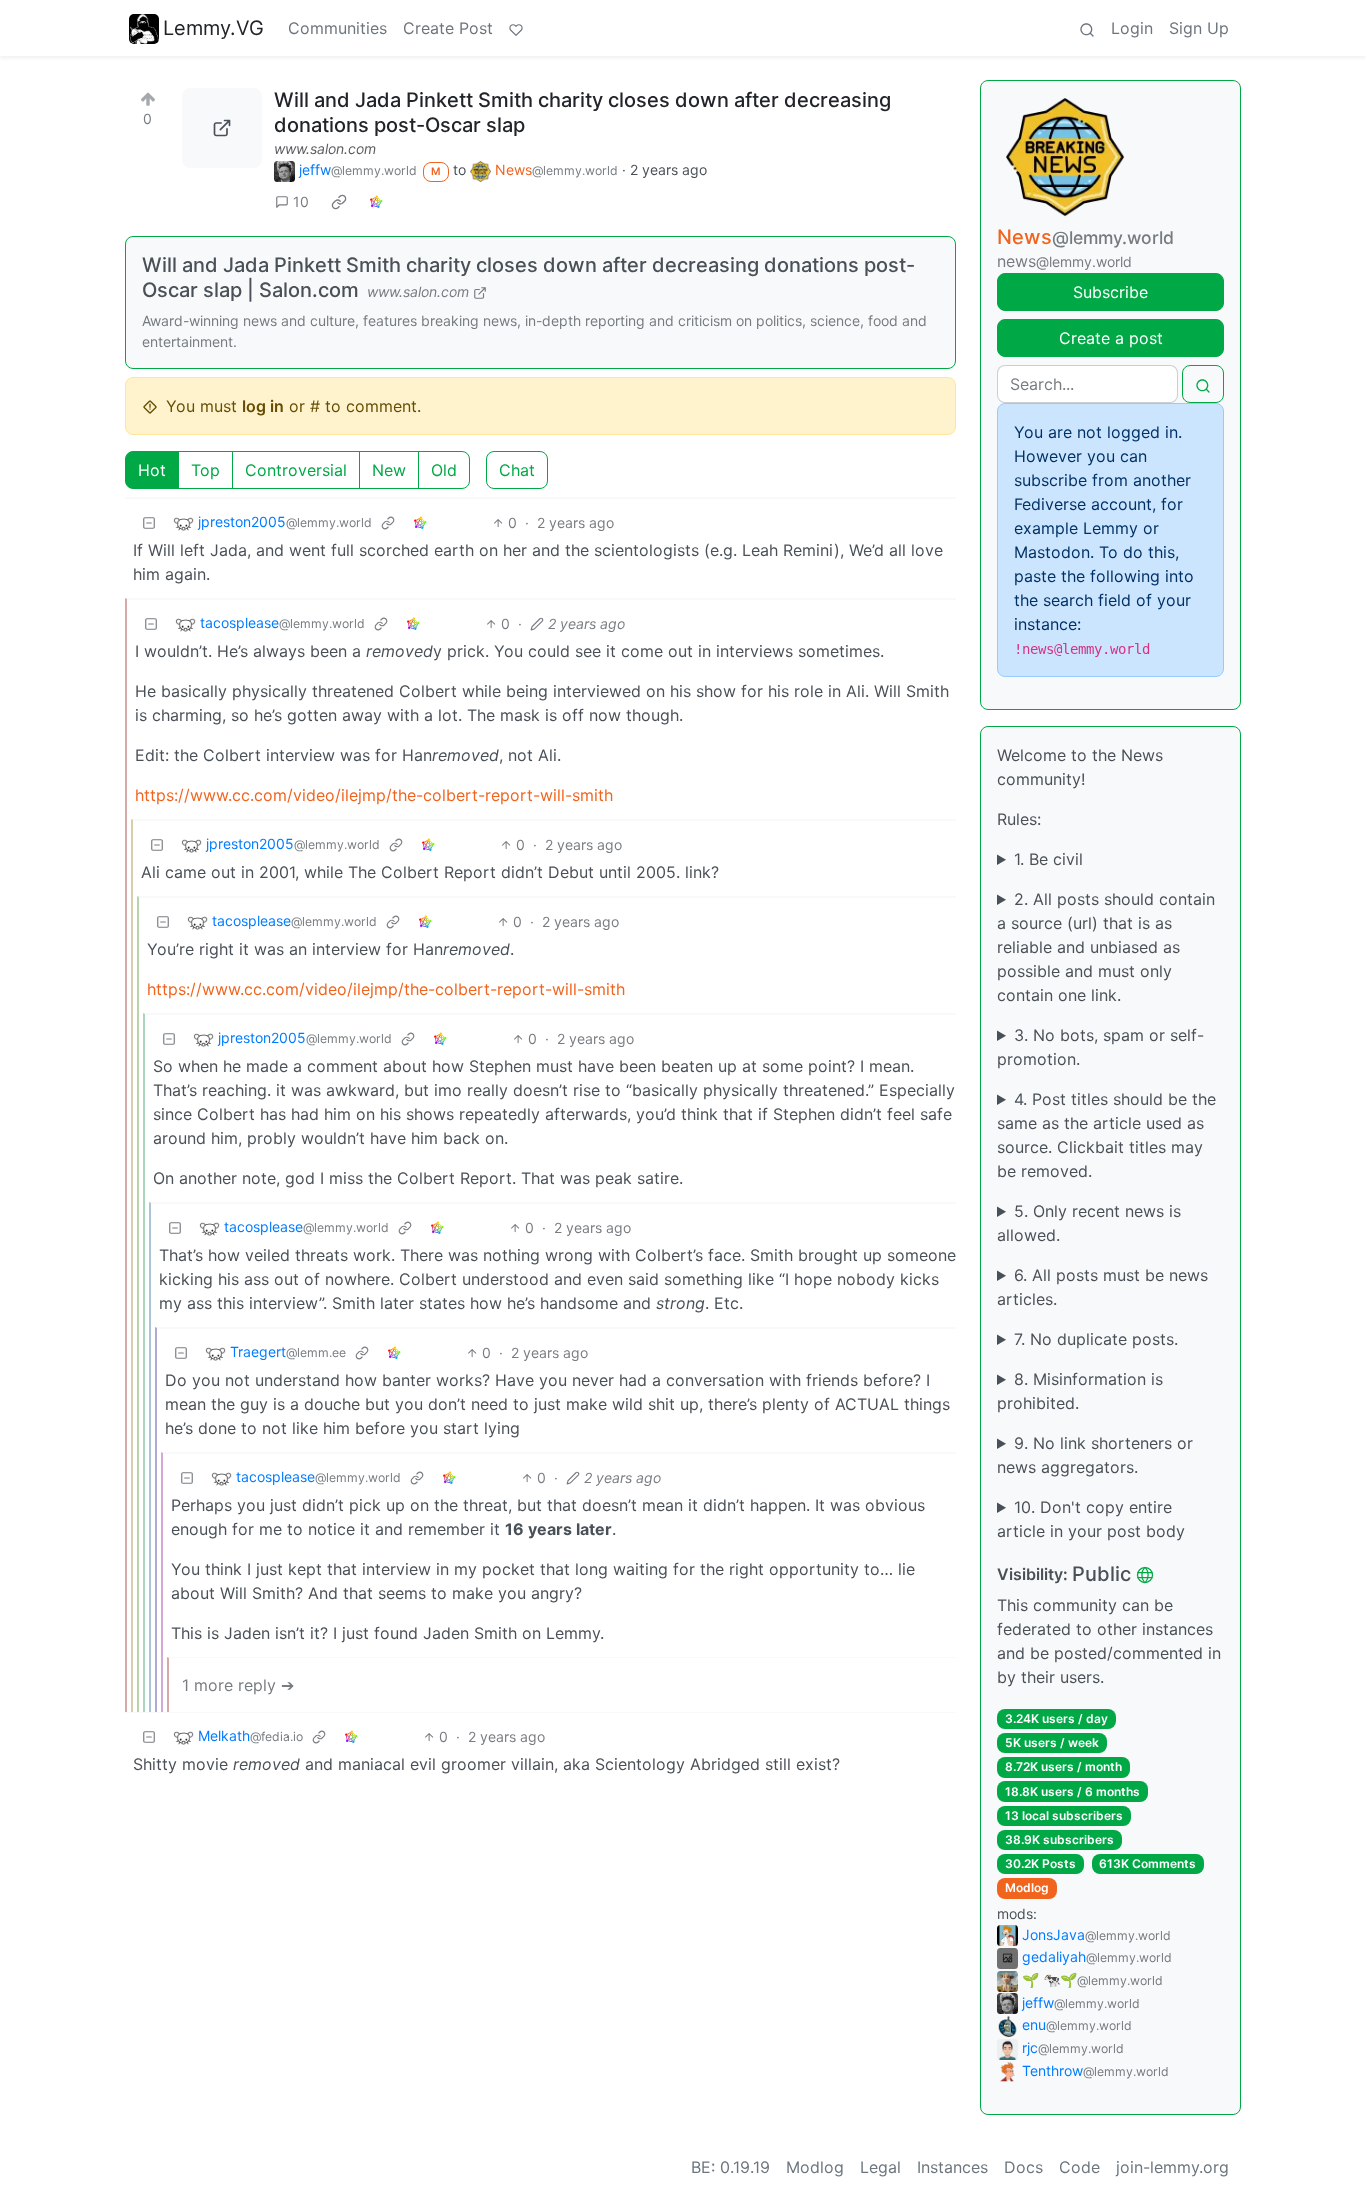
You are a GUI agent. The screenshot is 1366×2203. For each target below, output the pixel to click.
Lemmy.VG (213, 28)
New (389, 470)
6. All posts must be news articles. (1102, 1287)
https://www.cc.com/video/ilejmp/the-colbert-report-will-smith (374, 795)
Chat (517, 470)
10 (301, 201)
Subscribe (1110, 292)
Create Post (448, 28)
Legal (880, 2167)
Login (1132, 28)
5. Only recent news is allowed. (1089, 1223)
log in (263, 406)
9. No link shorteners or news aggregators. (1095, 1455)
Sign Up (1199, 28)
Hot (152, 470)
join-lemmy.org (1172, 2167)
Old (444, 470)
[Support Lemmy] (516, 28)
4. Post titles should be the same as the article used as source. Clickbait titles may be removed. (1106, 1135)
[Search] (1087, 28)
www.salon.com (325, 148)
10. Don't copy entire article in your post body (1091, 1519)
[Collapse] (149, 522)
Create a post (1111, 338)
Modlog (1027, 1887)
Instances (952, 2167)
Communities (337, 28)
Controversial (296, 470)
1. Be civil (1048, 859)
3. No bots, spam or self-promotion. (1100, 1047)
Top (205, 470)
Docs (1023, 2167)
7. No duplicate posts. (1096, 1339)
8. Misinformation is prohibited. (1080, 1391)
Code (1079, 2167)
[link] (339, 201)
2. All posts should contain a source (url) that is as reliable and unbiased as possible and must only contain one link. (1106, 947)
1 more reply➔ (238, 1685)
